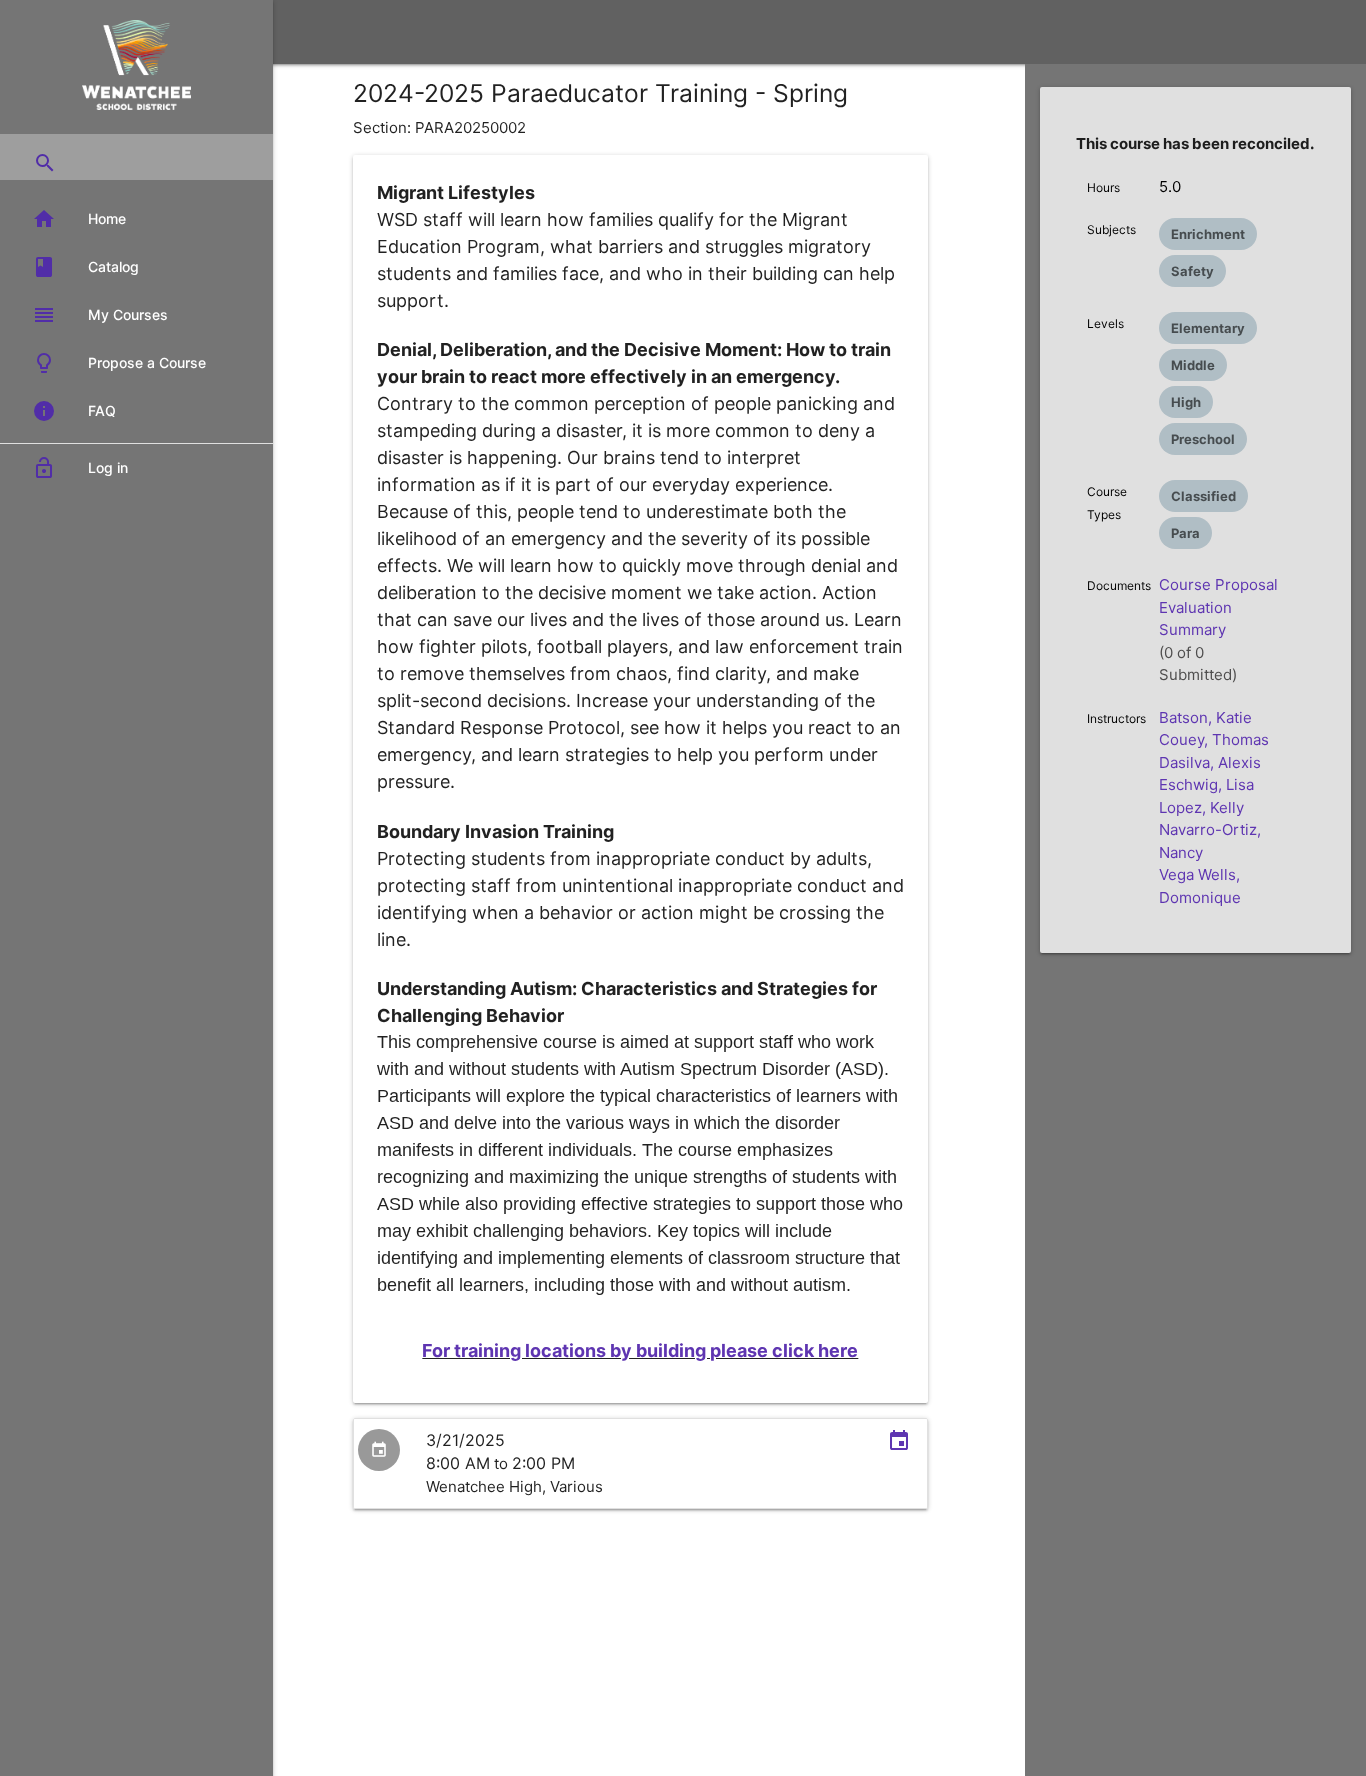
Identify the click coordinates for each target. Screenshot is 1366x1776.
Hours (1103, 187)
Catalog (85, 267)
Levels (1105, 323)
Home (79, 219)
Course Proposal (1218, 584)
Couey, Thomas (1214, 739)
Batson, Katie (1205, 717)
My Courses (100, 315)
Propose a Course (119, 363)
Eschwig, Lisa (1206, 784)
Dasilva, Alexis (1210, 762)
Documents (1119, 585)
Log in (80, 468)
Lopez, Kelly (1201, 807)
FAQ (74, 411)
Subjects (1111, 229)
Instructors (1116, 718)
